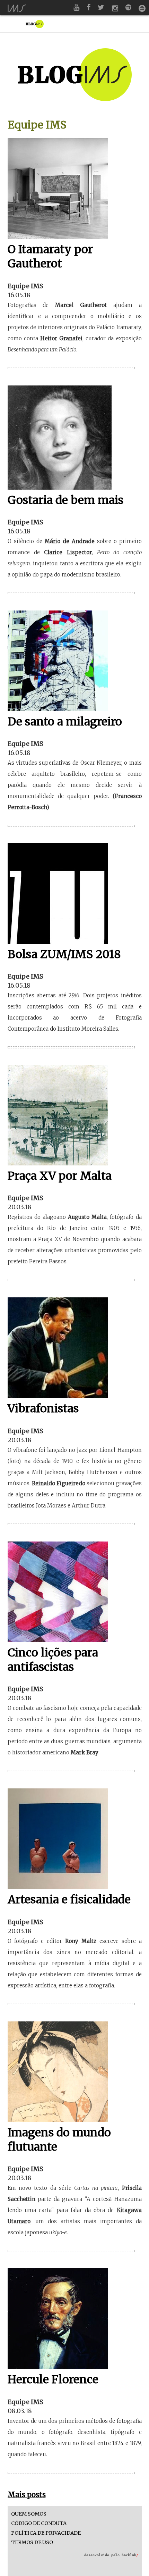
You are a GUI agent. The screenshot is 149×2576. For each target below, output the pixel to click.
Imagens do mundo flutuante (59, 2140)
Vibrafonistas (43, 1409)
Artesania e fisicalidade (69, 1900)
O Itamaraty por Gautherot (50, 257)
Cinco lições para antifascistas (53, 1660)
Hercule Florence (53, 2379)
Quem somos (29, 2514)
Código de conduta (39, 2523)
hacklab (130, 2555)
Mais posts (27, 2495)
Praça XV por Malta (60, 1176)
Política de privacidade (46, 2533)
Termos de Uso (32, 2542)
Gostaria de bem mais (65, 500)
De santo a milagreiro (65, 722)
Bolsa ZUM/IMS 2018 (64, 954)
